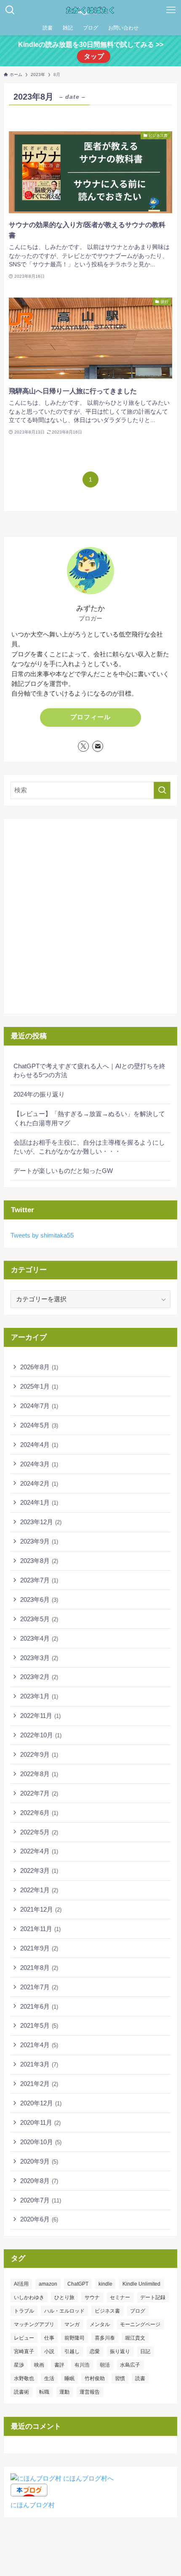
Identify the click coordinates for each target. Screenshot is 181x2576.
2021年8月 (39, 1968)
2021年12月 (41, 1909)
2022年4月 (39, 1851)
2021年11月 (40, 1929)
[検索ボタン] (10, 10)
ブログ (138, 2311)
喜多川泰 (105, 2338)
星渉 (19, 2365)
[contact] (98, 746)
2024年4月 (39, 1445)
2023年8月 (39, 1561)
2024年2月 (39, 1483)
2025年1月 (39, 1386)
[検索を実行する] (162, 790)
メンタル (100, 2324)
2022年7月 (39, 1793)
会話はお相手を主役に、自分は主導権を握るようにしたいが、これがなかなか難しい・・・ (89, 1147)
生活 (49, 2378)
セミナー (120, 2297)
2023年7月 (39, 1580)
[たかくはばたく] (90, 10)
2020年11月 (40, 2122)
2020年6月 (39, 2219)
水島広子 (130, 2365)
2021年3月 (39, 2064)
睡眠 (69, 2378)
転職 (44, 2392)
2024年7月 (39, 1406)
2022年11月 (40, 1716)
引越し (72, 2351)
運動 (64, 2392)
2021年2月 (39, 2084)
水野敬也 (24, 2378)
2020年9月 (39, 2161)
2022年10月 (41, 1735)
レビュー (24, 2338)
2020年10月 (41, 2142)
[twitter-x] (83, 746)
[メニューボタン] (171, 10)
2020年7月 (41, 2200)
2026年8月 (39, 1367)
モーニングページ (140, 2324)
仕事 (49, 2338)
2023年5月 (39, 1619)
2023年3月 (39, 1658)
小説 (49, 2351)
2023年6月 (39, 1600)
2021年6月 (39, 2006)
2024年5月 (39, 1425)
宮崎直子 (24, 2351)
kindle (105, 2284)
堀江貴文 (135, 2338)
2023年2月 (39, 1677)
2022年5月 (39, 1832)
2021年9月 (39, 1948)
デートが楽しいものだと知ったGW (63, 1171)
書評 (59, 2365)
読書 (140, 2378)
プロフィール (90, 717)
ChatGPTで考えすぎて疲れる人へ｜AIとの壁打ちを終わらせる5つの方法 (89, 1071)
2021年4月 (39, 2045)
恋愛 (95, 2351)
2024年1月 (39, 1502)
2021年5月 (39, 2025)
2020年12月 (41, 2103)
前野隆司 (75, 2338)
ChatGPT (78, 2284)
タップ (94, 56)
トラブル (24, 2311)
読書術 (21, 2392)
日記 (145, 2351)
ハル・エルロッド (64, 2311)
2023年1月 (39, 1696)
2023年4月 (39, 1638)
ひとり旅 (64, 2297)
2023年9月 (39, 1541)
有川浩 (82, 2365)
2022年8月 (39, 1774)
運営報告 (90, 2392)
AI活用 (21, 2284)
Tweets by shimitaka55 (42, 1235)
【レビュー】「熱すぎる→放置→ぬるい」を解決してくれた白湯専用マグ (89, 1118)
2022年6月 (39, 1813)
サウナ (92, 2297)
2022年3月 (39, 1870)
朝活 (105, 2365)
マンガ (72, 2324)
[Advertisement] (90, 916)
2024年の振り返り (39, 1094)
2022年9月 (39, 1754)
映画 (39, 2365)
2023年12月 (41, 1522)
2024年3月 (39, 1464)
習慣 (120, 2378)
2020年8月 (39, 2181)
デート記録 (153, 2297)
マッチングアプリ (34, 2324)
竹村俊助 (95, 2378)
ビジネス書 (107, 2311)
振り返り (120, 2351)
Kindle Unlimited (141, 2284)
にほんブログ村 (33, 2505)
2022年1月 (39, 1890)
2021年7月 (39, 1987)
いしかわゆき (29, 2297)
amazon (48, 2284)
